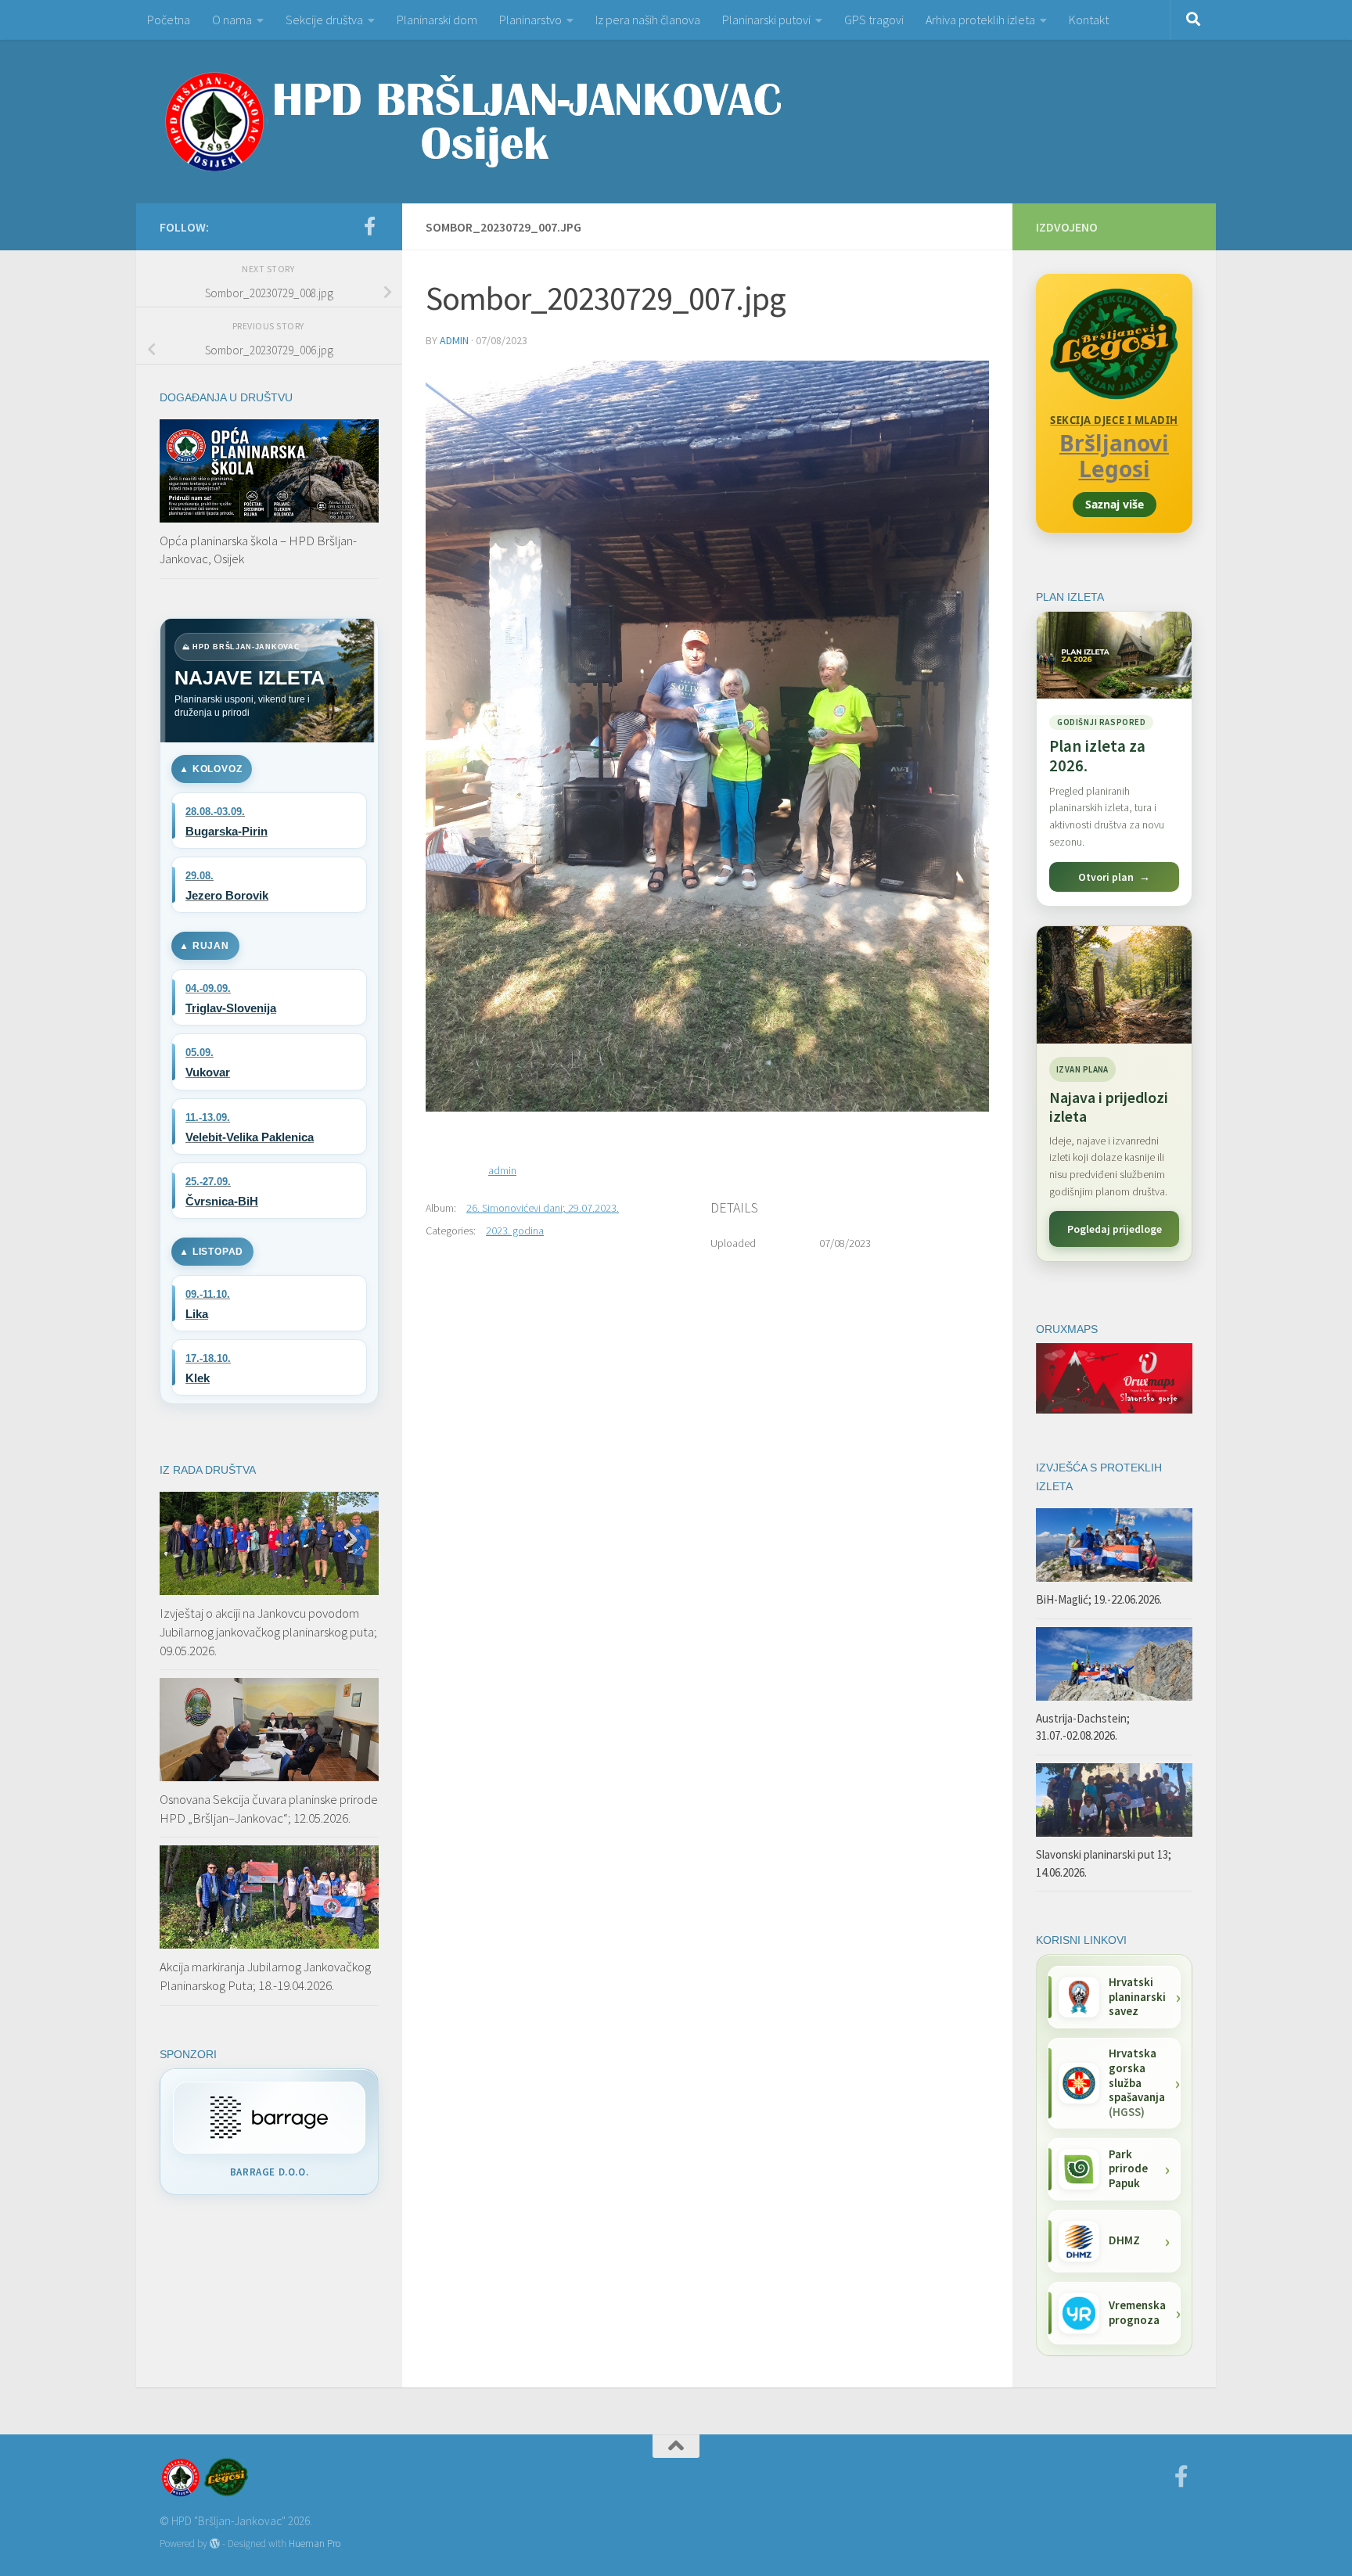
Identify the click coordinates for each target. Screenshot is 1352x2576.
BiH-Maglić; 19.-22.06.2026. (1099, 1599)
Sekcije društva (324, 20)
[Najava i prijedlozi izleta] (1114, 985)
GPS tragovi (874, 20)
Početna (169, 20)
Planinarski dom (437, 20)
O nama (232, 20)
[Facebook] (369, 226)
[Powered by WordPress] (215, 2544)
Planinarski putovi (766, 20)
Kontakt (1089, 20)
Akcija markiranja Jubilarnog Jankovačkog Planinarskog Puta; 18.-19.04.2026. (265, 1976)
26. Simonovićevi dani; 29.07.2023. (543, 1208)
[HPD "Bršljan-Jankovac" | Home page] (473, 121)
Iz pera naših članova (648, 20)
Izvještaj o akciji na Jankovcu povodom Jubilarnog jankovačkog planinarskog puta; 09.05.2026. (268, 1631)
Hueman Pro (315, 2544)
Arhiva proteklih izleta (980, 20)
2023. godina (515, 1231)
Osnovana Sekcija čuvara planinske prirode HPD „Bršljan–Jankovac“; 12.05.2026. (269, 1809)
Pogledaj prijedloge (1115, 1229)
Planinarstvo (530, 20)
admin (454, 340)
